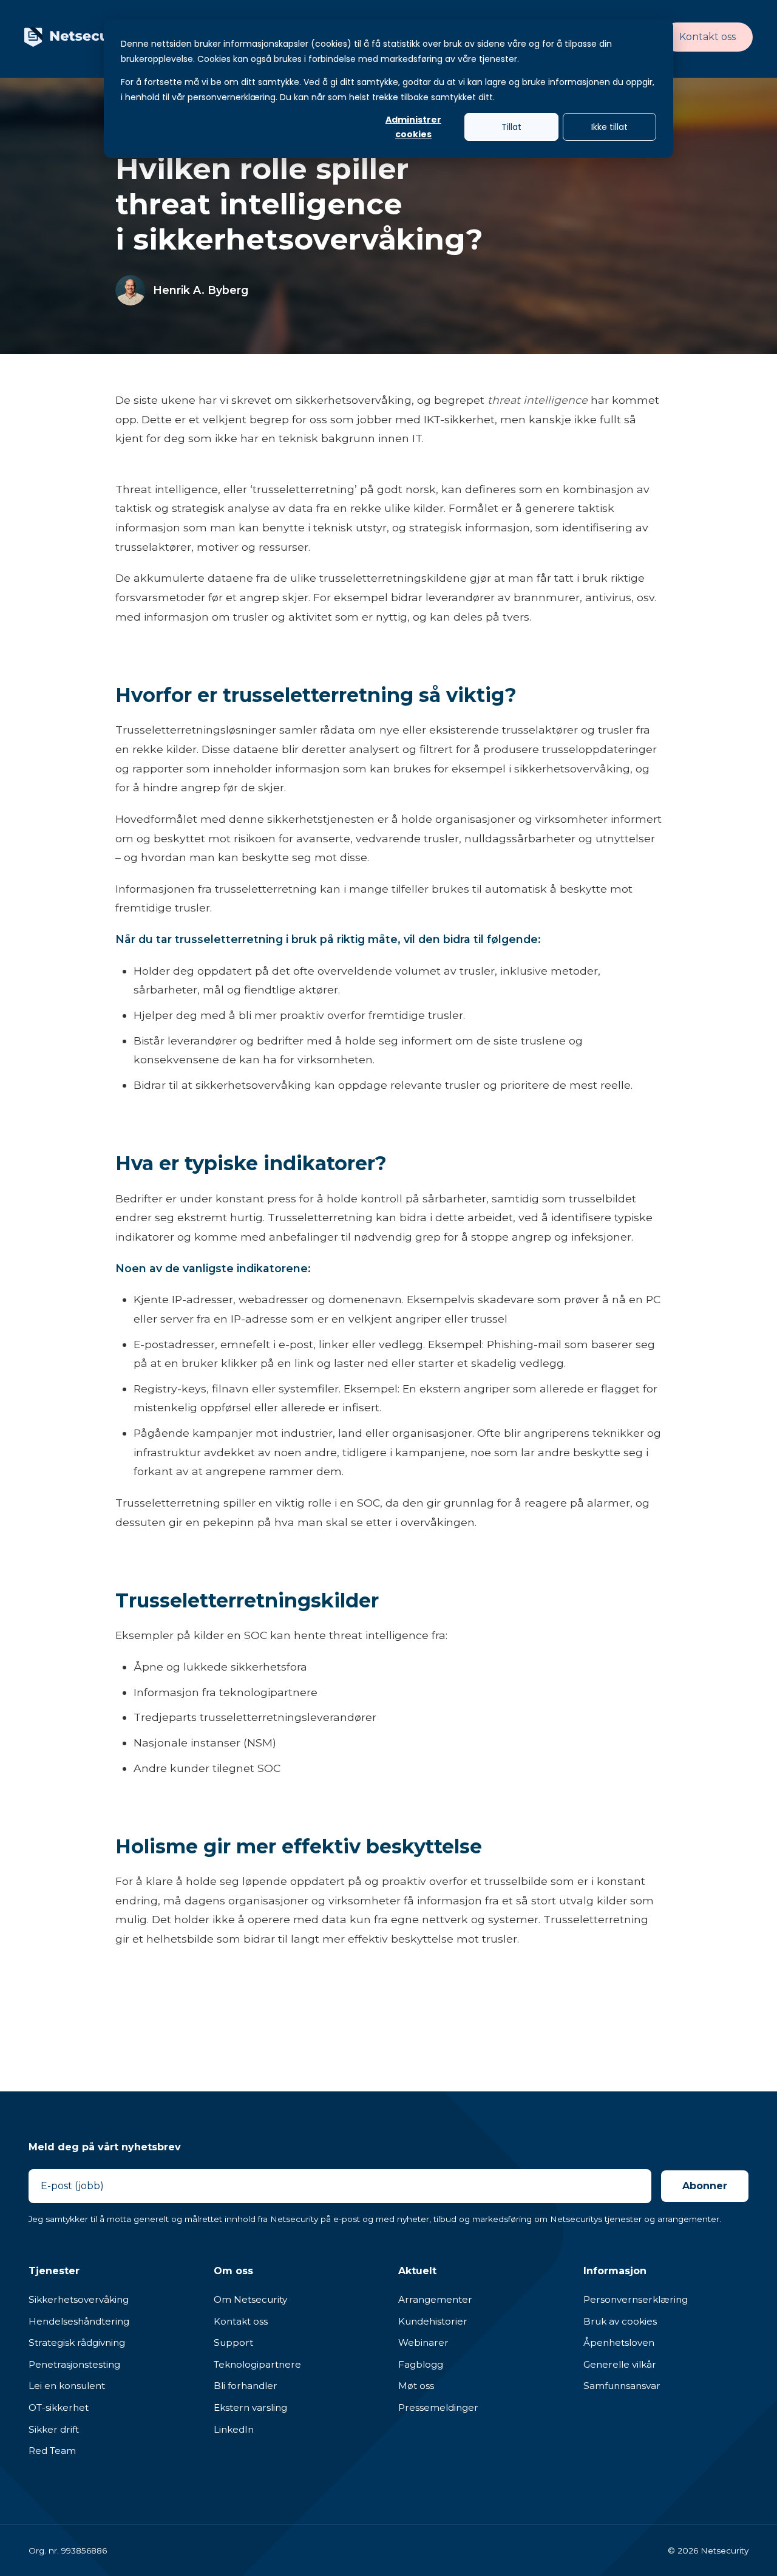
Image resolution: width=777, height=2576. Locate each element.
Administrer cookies (413, 127)
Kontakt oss (707, 37)
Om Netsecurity (250, 2299)
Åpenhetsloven (619, 2343)
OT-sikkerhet (59, 2407)
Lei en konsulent (67, 2386)
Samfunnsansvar (622, 2386)
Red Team (52, 2451)
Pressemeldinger (438, 2407)
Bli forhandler (246, 2386)
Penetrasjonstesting (74, 2364)
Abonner (705, 2186)
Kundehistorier (433, 2321)
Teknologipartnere (257, 2364)
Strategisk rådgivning (77, 2343)
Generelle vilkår (620, 2364)
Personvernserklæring (636, 2299)
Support (233, 2343)
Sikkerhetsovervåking (79, 2299)
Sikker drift (54, 2429)
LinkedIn (234, 2429)
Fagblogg (421, 2364)
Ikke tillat (609, 127)
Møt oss (416, 2386)
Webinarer (423, 2343)
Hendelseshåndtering (79, 2321)
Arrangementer (435, 2299)
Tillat (511, 127)
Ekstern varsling (250, 2407)
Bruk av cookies (620, 2321)
